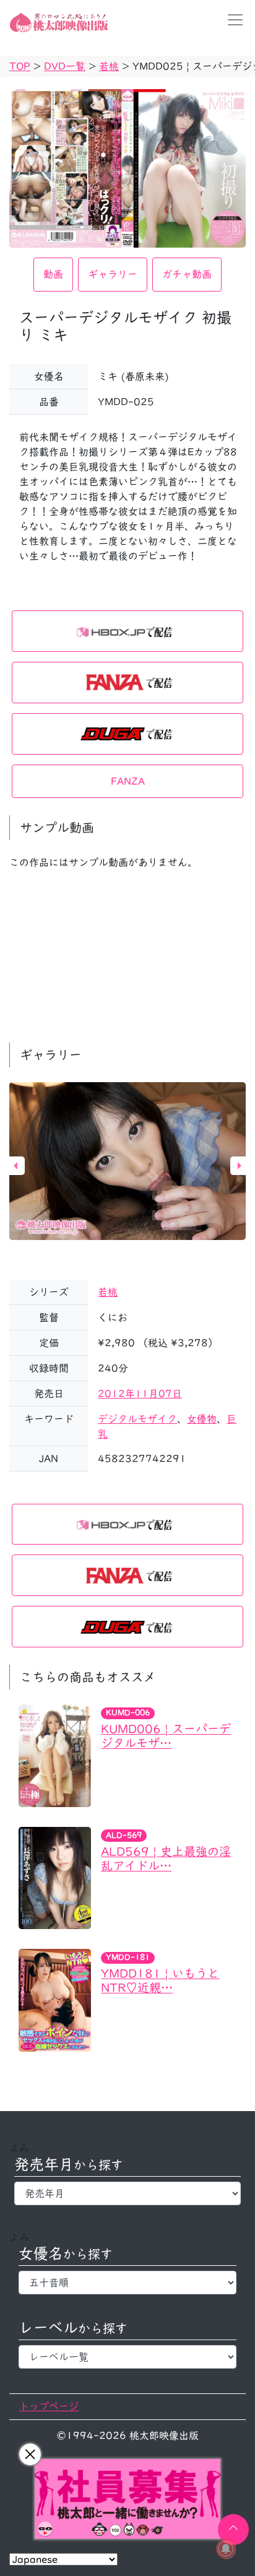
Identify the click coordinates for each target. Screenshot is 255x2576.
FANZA (128, 781)
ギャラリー (113, 274)
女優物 (202, 1419)
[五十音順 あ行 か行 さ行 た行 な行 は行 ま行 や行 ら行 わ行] (127, 2283)
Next (240, 1166)
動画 (53, 274)
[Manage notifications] (226, 2549)
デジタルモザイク (137, 1419)
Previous (15, 1166)
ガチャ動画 (187, 274)
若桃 (108, 1292)
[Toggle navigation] (231, 20)
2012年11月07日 (140, 1394)
